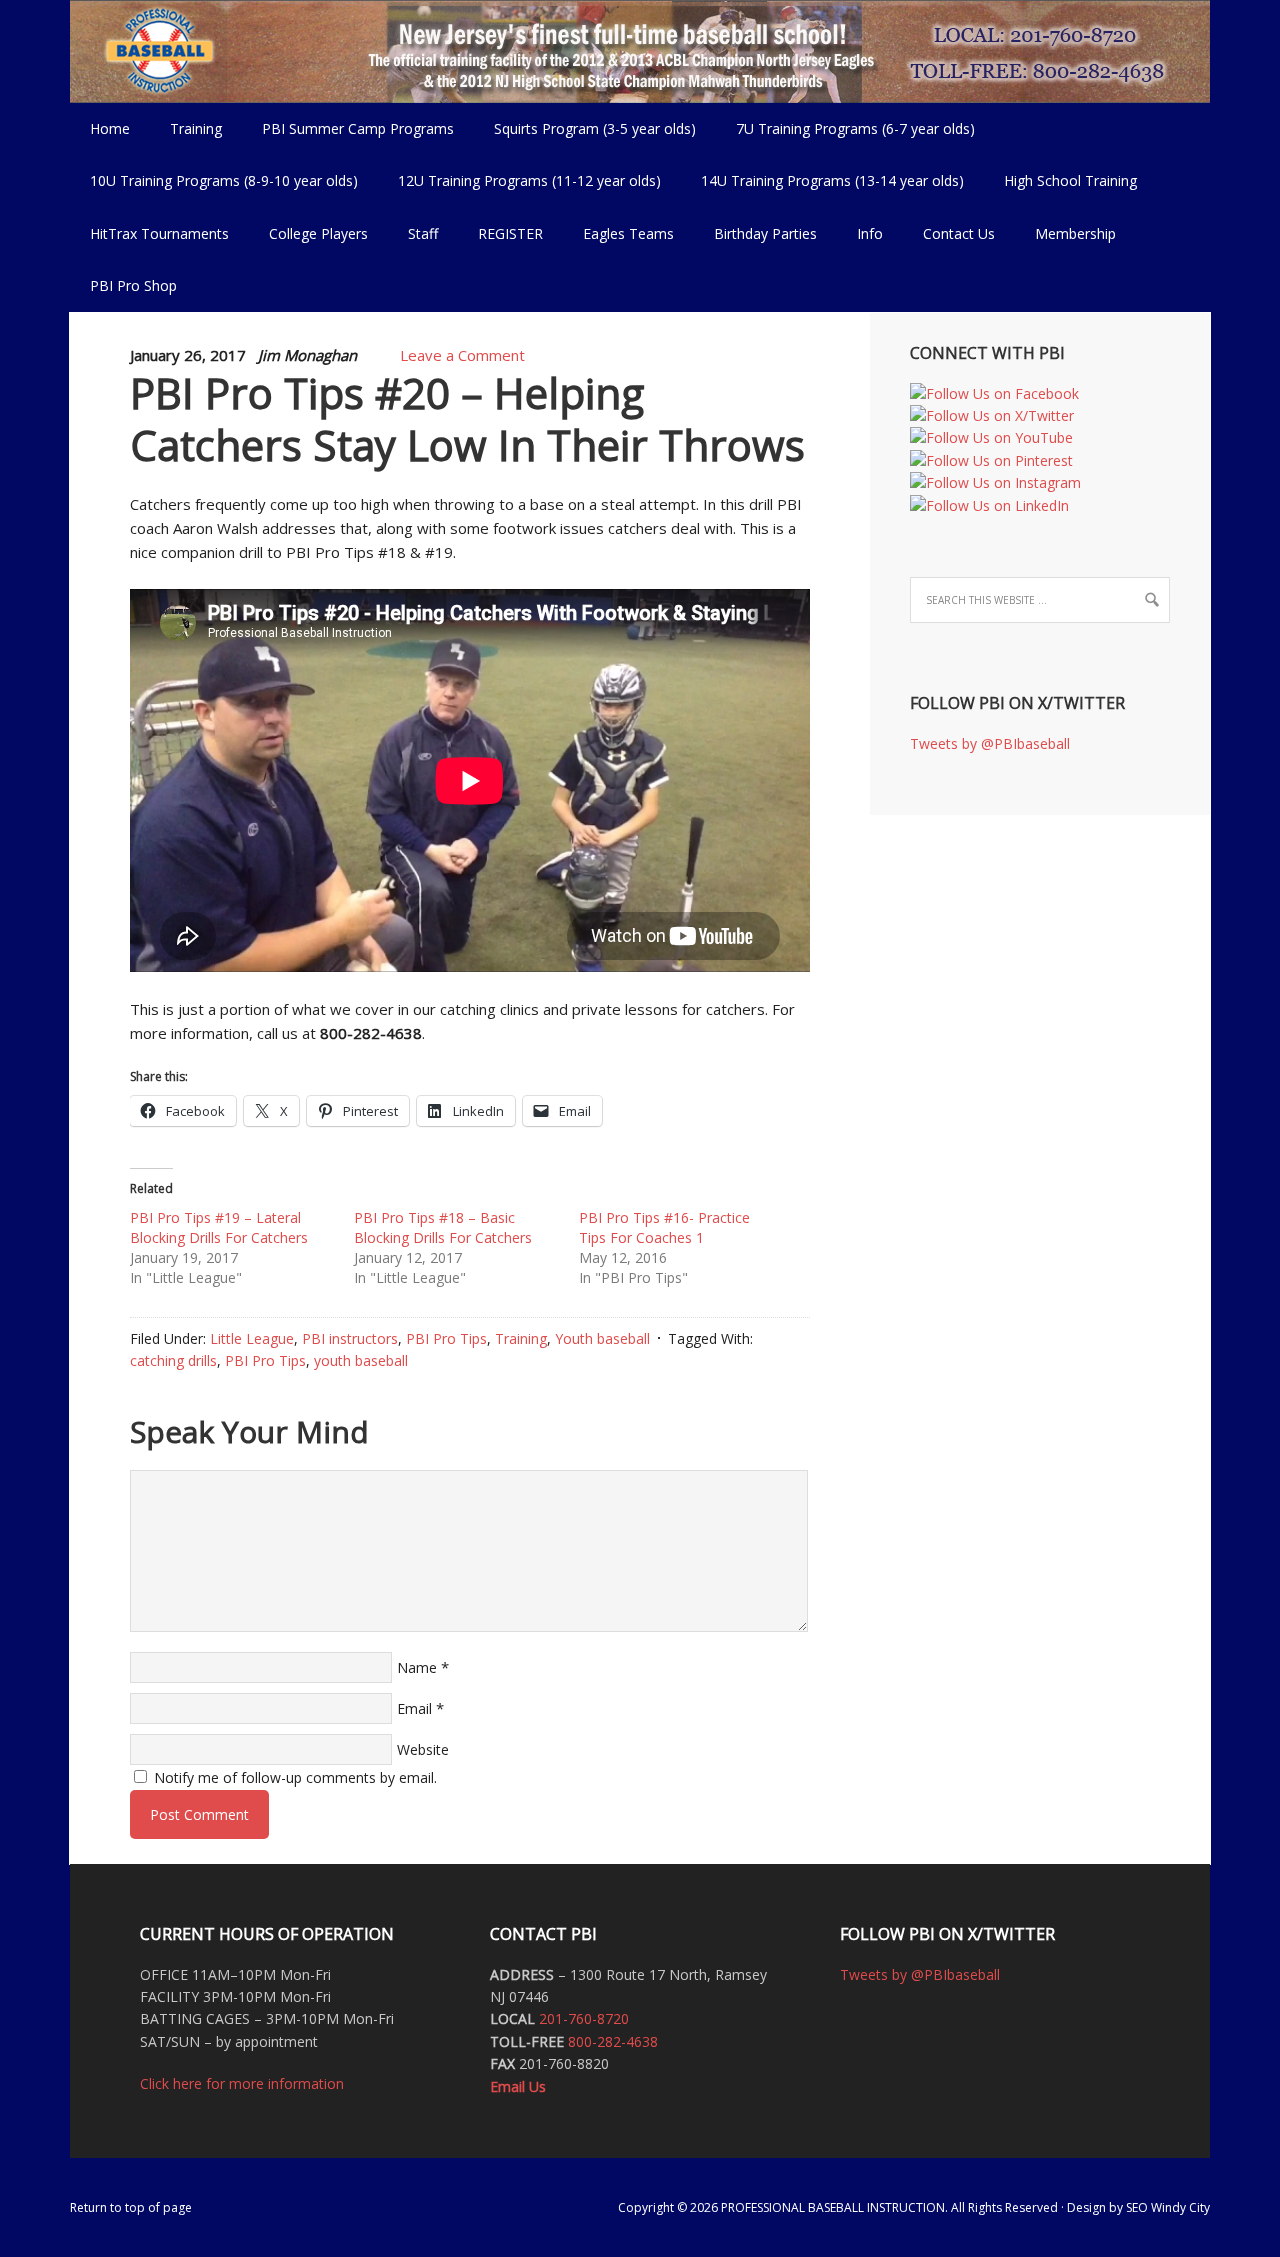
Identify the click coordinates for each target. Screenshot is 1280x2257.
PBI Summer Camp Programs (348, 128)
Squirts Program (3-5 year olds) (595, 128)
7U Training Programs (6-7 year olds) (855, 128)
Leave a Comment (462, 355)
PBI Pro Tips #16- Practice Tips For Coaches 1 (664, 1227)
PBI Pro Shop (123, 285)
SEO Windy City (1168, 2207)
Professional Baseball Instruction (640, 50)
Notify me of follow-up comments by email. (295, 1777)
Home (110, 128)
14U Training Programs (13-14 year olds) (822, 180)
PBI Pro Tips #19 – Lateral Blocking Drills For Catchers (219, 1227)
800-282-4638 (613, 2041)
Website (423, 1749)
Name (417, 1667)
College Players (318, 233)
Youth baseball (602, 1338)
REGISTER (510, 233)
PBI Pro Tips (446, 1338)
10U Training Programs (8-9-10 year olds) (214, 180)
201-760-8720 (584, 2018)
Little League (252, 1338)
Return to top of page (131, 2207)
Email (414, 1708)
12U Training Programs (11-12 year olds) (519, 180)
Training (521, 1338)
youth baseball (361, 1360)
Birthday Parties (765, 233)
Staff (423, 233)
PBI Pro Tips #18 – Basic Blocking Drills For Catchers (443, 1227)
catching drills (173, 1360)
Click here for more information (242, 2083)
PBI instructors (350, 1338)
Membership (1075, 233)
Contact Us (959, 233)
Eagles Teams (618, 233)
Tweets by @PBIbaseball (990, 743)
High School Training (1060, 180)
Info (860, 233)
